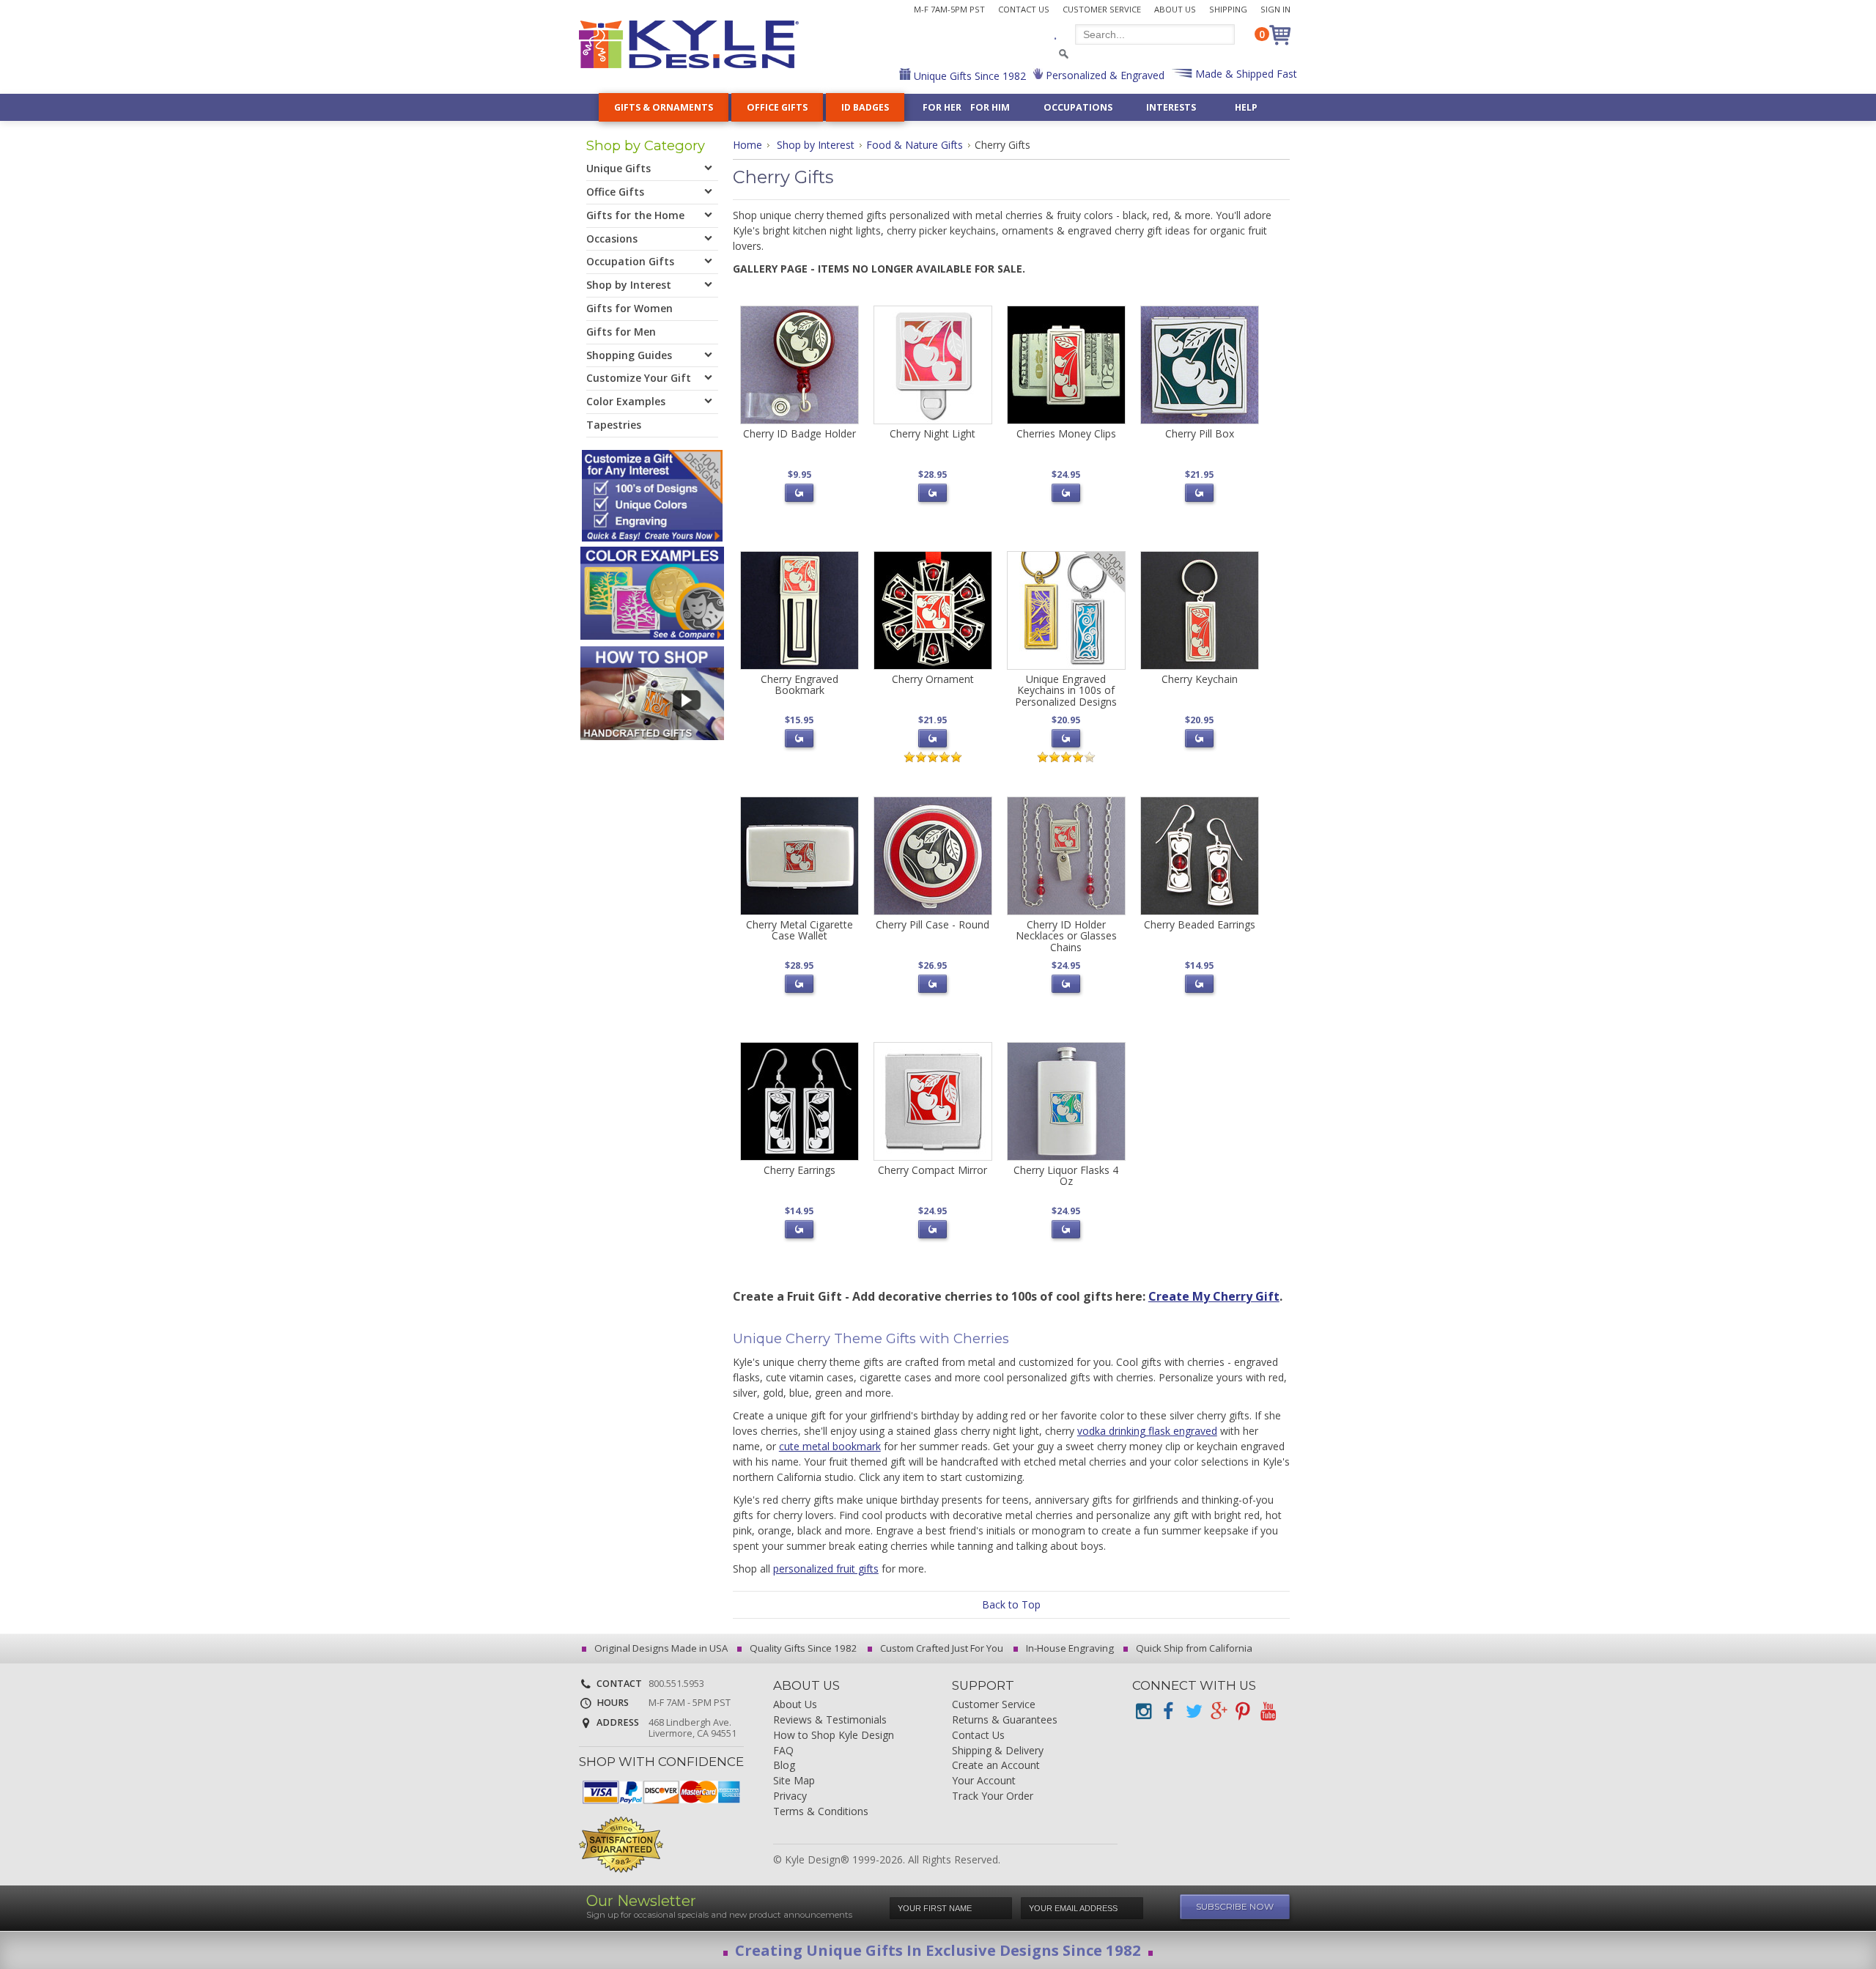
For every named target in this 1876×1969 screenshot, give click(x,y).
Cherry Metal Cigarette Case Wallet (799, 930)
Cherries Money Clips (1066, 433)
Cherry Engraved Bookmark (799, 684)
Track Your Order (993, 1796)
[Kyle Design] (689, 44)
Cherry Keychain (1200, 679)
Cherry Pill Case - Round (933, 924)
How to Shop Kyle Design (834, 1736)
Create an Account (996, 1766)
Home (747, 145)
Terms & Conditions (821, 1812)
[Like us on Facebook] (1168, 1711)
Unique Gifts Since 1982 (968, 76)
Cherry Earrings (799, 1170)
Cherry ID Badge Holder (799, 433)
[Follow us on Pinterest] (1243, 1711)
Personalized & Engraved (1104, 75)
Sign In (1275, 9)
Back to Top (1011, 1604)
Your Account (984, 1781)
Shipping (1228, 9)
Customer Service (1102, 9)
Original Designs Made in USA (660, 1648)
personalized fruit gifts (826, 1569)
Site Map (794, 1781)
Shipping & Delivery (998, 1751)
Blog (784, 1766)
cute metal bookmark (830, 1446)
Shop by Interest (816, 145)
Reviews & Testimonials (830, 1720)
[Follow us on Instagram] (1143, 1711)
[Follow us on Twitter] (1193, 1711)
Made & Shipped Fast (1245, 74)
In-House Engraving (1069, 1648)
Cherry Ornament (933, 679)
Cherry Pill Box (1200, 433)
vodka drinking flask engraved (1147, 1431)
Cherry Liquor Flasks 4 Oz (1066, 1175)
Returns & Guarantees (1005, 1720)
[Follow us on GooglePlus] (1218, 1711)
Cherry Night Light (933, 433)
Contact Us (1024, 9)
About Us (1175, 9)
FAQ (783, 1751)
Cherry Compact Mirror (933, 1170)
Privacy (790, 1796)
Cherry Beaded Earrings (1200, 924)
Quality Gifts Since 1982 (802, 1648)
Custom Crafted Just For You (941, 1648)
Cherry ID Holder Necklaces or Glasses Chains (1066, 936)
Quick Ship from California (1193, 1648)
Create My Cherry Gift (1214, 1296)
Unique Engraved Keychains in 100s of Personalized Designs (1066, 690)
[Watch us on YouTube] (1268, 1711)
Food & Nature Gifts (915, 145)
